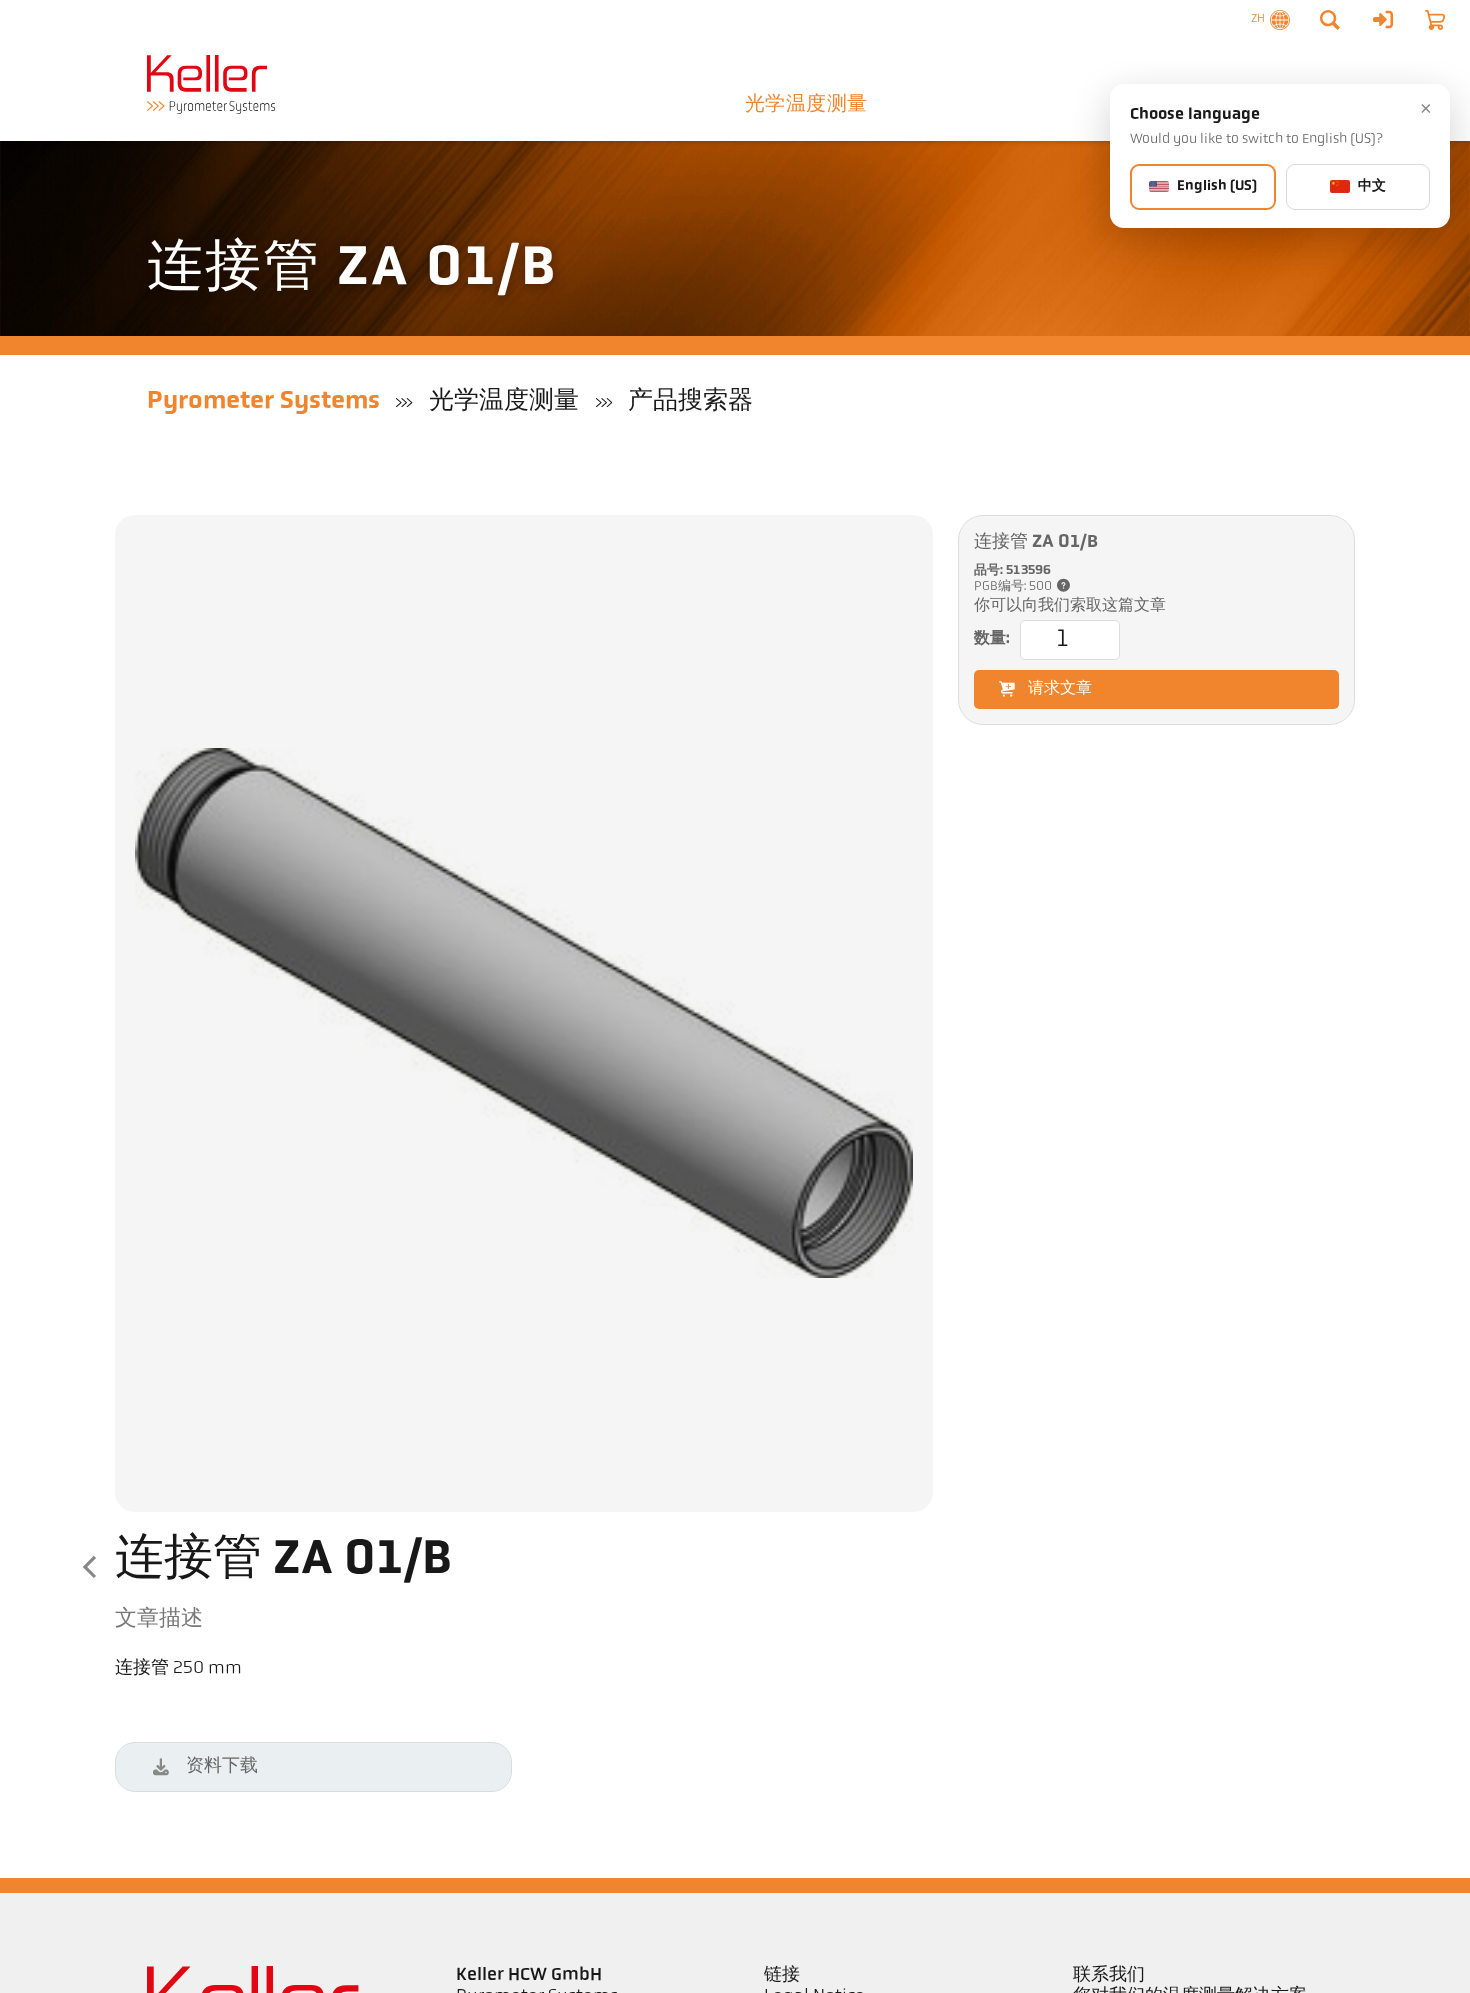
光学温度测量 (806, 105)
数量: (992, 639)
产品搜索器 (690, 401)
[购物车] (1435, 20)
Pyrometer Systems (263, 401)
